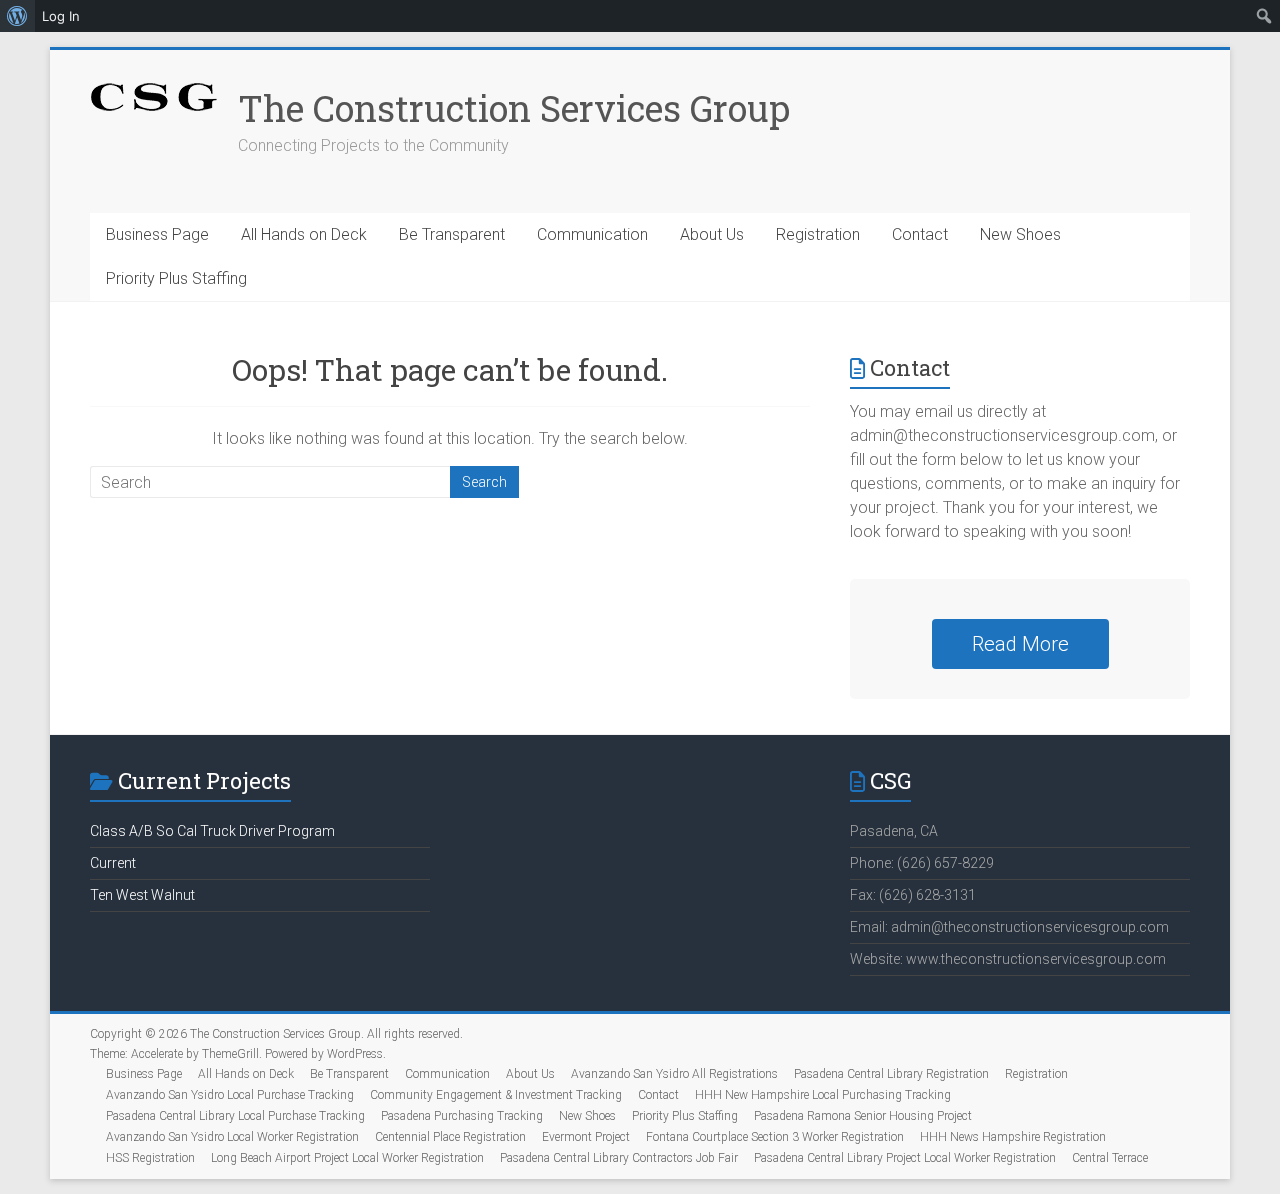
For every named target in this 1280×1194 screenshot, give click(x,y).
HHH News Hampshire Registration (1013, 1137)
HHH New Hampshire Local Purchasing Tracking (823, 1095)
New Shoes (1020, 234)
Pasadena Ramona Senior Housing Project (863, 1116)
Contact (920, 234)
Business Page (157, 234)
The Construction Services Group (514, 108)
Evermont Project (586, 1137)
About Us (712, 234)
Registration (818, 234)
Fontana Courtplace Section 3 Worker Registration (775, 1137)
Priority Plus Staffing (176, 278)
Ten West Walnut (142, 895)
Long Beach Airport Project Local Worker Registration (347, 1158)
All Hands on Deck (304, 234)
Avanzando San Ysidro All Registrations (674, 1074)
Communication (592, 234)
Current (113, 863)
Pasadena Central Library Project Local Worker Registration (905, 1158)
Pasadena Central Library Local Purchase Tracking (235, 1116)
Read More (1020, 644)
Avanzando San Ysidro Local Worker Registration (232, 1137)
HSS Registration (150, 1158)
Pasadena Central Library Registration (891, 1074)
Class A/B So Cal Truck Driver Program (212, 831)
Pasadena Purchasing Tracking (462, 1116)
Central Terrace (1110, 1158)
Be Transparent (452, 234)
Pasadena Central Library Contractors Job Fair (619, 1158)
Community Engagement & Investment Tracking (496, 1095)
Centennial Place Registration (450, 1137)
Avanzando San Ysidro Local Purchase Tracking (230, 1095)
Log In (61, 16)
